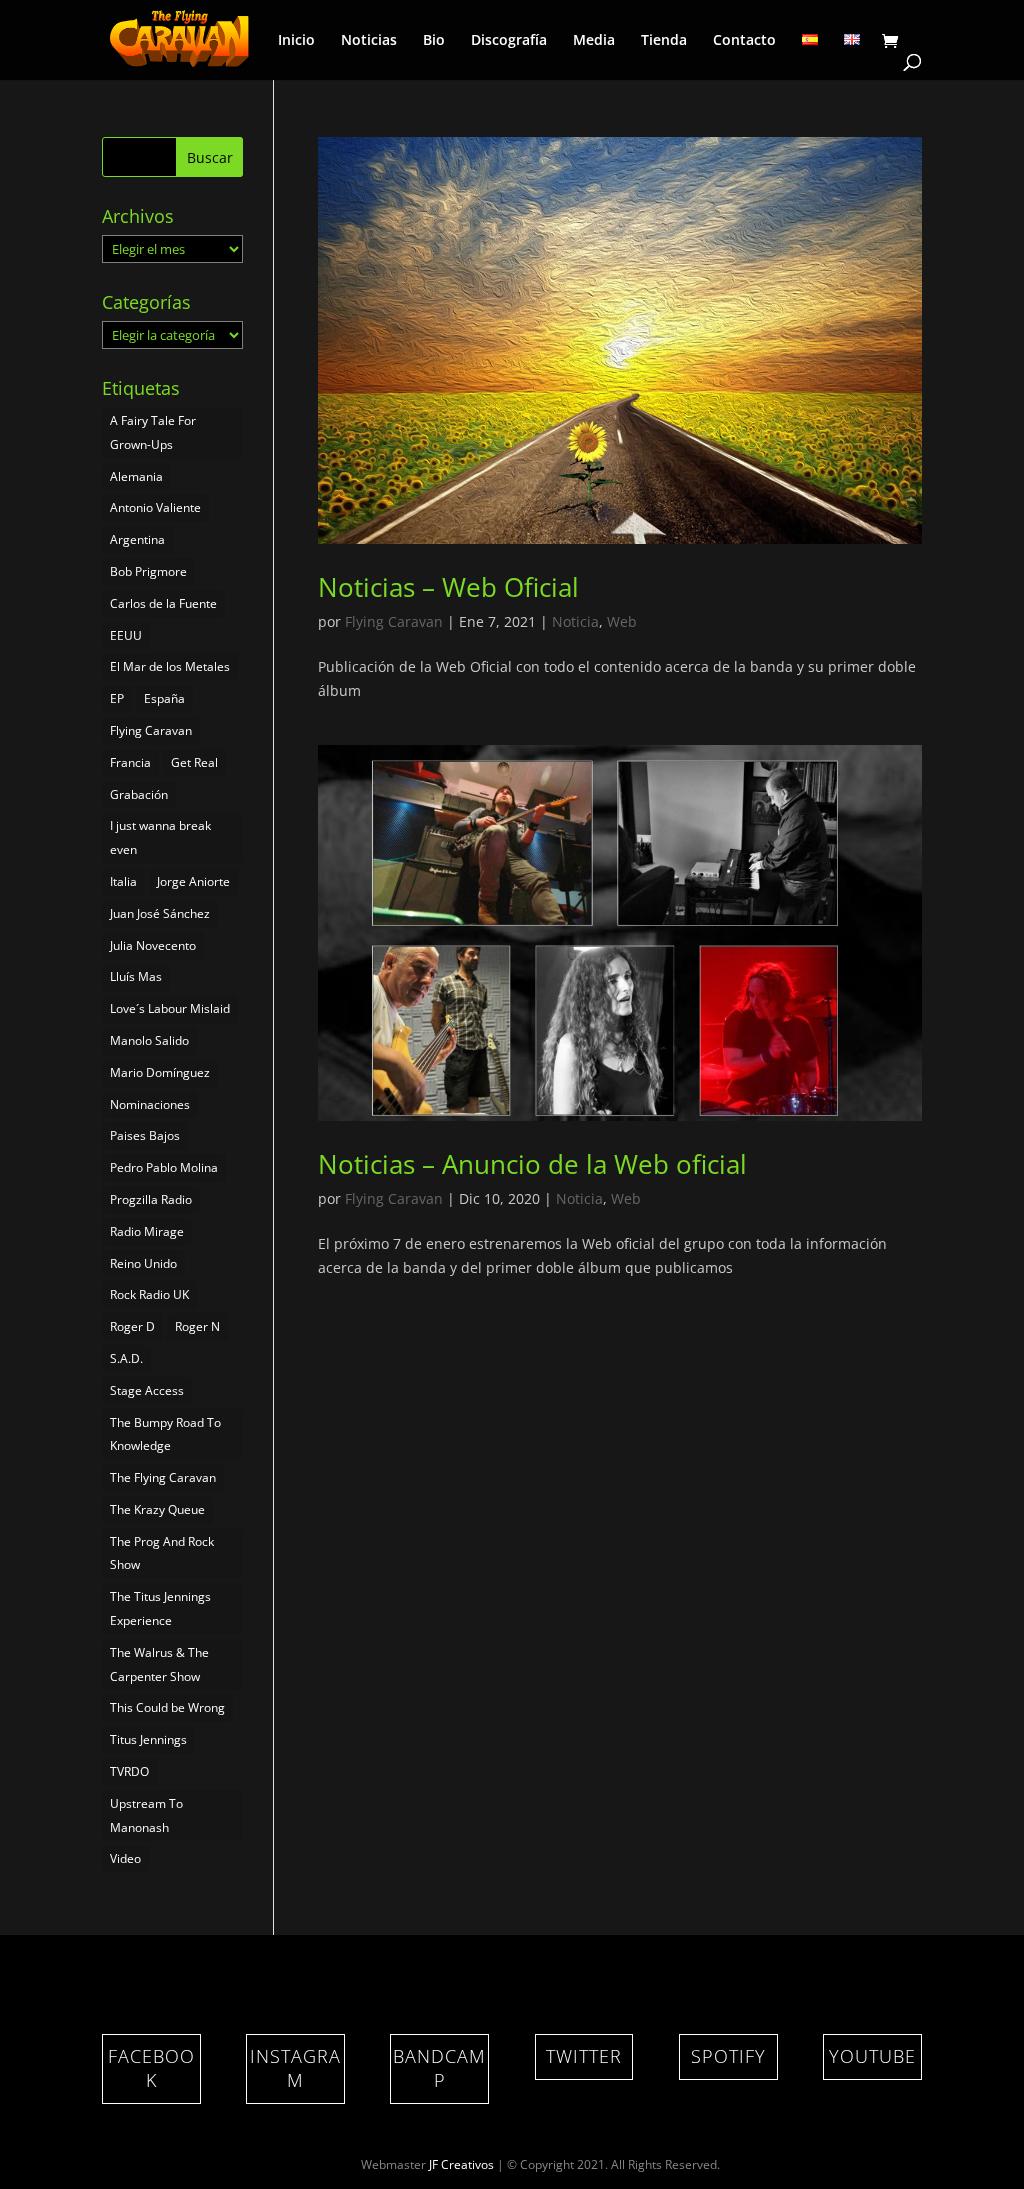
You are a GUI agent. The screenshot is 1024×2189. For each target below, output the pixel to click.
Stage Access (147, 1390)
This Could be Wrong (167, 1707)
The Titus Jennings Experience (160, 1608)
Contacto (744, 41)
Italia (123, 881)
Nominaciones (150, 1104)
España (164, 698)
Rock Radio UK (149, 1294)
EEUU (126, 635)
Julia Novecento (153, 945)
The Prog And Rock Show (162, 1553)
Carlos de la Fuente (163, 603)
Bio (434, 41)
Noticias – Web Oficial (448, 587)
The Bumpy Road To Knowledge (165, 1434)
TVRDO (129, 1771)
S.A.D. (126, 1358)
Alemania (136, 476)
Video (125, 1858)
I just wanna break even (160, 837)
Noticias (369, 41)
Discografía (509, 41)
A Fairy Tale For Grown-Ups (153, 432)
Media (594, 41)
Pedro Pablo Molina (164, 1167)
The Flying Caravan (163, 1477)
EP (117, 698)
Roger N (197, 1326)
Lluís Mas (136, 976)
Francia (130, 762)
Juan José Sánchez (160, 913)
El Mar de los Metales (170, 666)
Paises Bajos (145, 1135)
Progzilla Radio (151, 1199)
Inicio (296, 41)
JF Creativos (461, 2164)
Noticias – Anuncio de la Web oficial (532, 1164)
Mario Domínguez (160, 1072)
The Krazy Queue (157, 1509)
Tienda (664, 41)
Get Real (194, 762)
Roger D (132, 1326)
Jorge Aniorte (193, 881)
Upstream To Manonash (146, 1815)
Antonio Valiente (155, 507)
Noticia (575, 621)
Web (622, 621)
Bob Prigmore (148, 571)
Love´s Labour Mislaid (170, 1008)
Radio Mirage (147, 1231)
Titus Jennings (148, 1739)
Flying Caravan (394, 621)
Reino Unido (143, 1263)
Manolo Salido (149, 1040)
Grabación (139, 794)
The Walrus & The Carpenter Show (159, 1664)
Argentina (137, 539)
